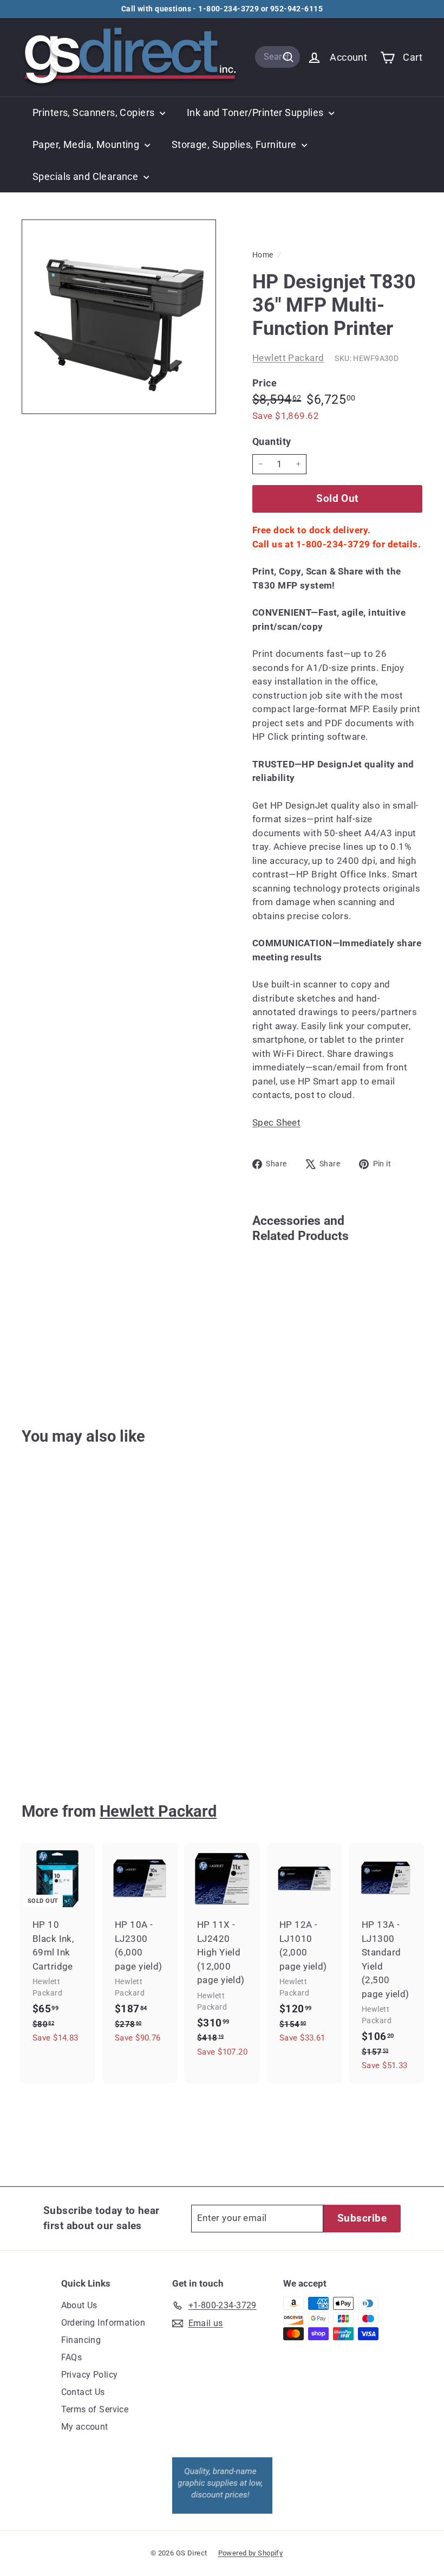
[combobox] (277, 57)
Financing (81, 2340)
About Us (79, 2305)
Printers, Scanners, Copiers (95, 112)
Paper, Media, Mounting (87, 144)
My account (85, 2427)
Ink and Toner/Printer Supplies (256, 112)
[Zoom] (119, 317)
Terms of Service (95, 2409)
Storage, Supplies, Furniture (235, 144)
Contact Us (83, 2392)
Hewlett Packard (288, 358)
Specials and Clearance (87, 176)
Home (264, 255)
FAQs (72, 2357)
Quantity (272, 441)
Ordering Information (103, 2323)
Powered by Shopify (251, 2553)
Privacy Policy (90, 2375)
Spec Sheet (276, 1122)
